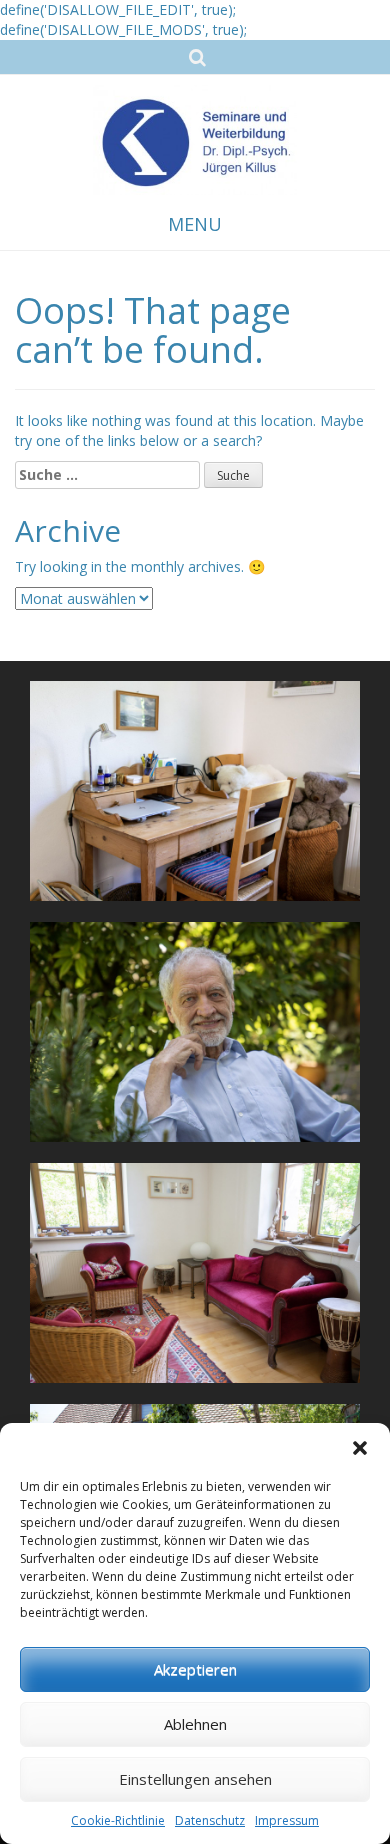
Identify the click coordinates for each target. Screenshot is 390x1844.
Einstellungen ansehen (195, 1779)
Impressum (287, 1820)
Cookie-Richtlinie (118, 1820)
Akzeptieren (195, 1669)
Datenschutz (210, 1820)
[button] (360, 1448)
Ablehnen (195, 1724)
